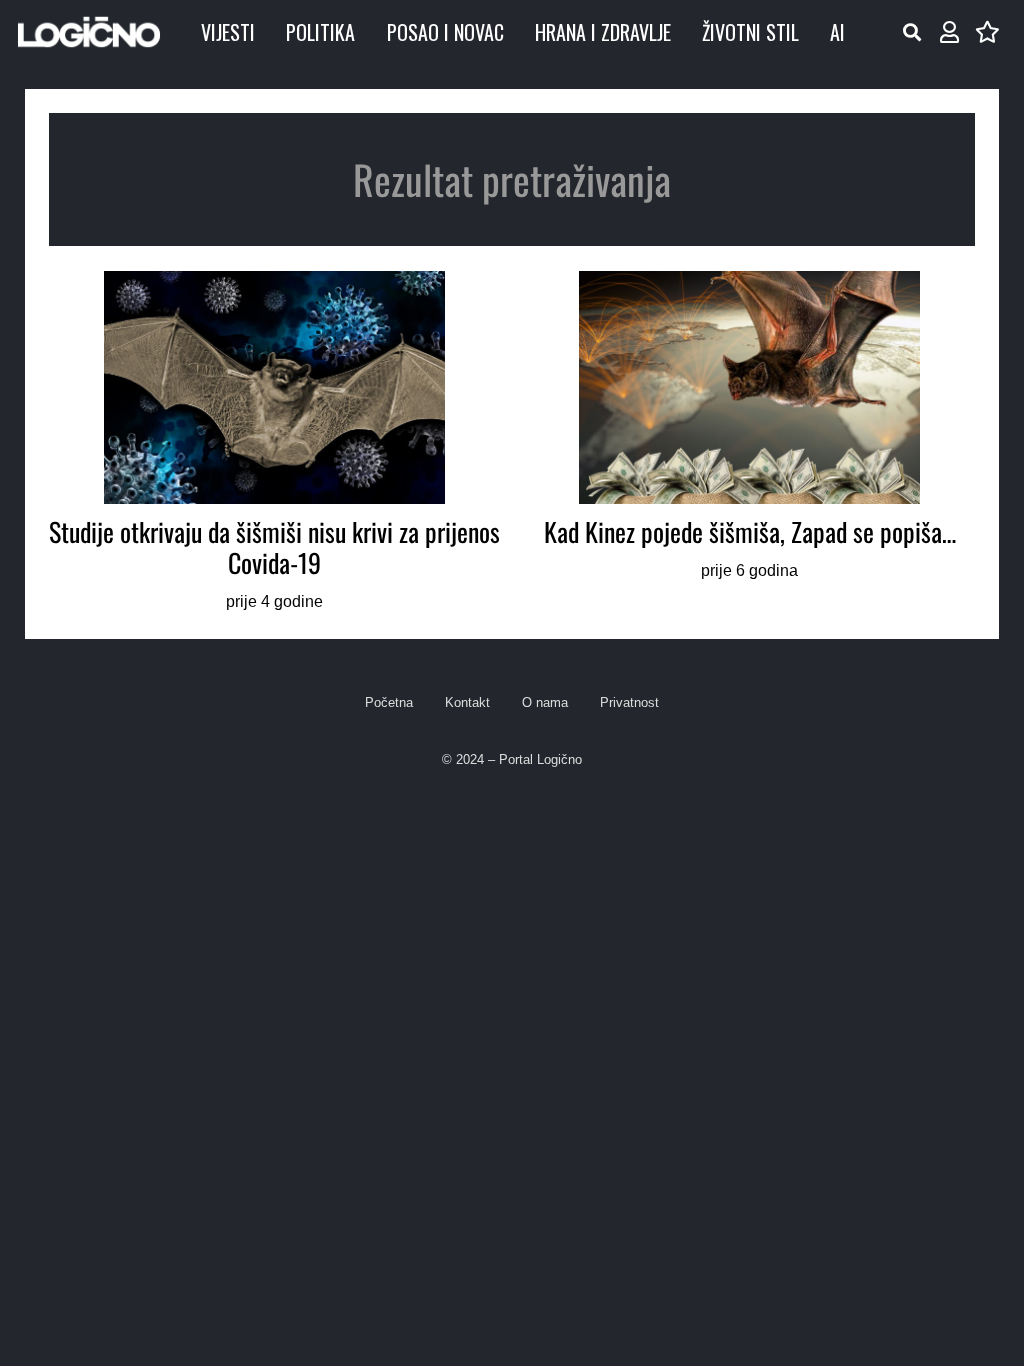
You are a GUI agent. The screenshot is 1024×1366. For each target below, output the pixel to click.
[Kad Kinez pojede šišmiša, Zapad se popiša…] (749, 443)
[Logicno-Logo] (89, 32)
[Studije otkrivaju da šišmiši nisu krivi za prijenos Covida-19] (274, 443)
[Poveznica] (949, 32)
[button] (912, 32)
